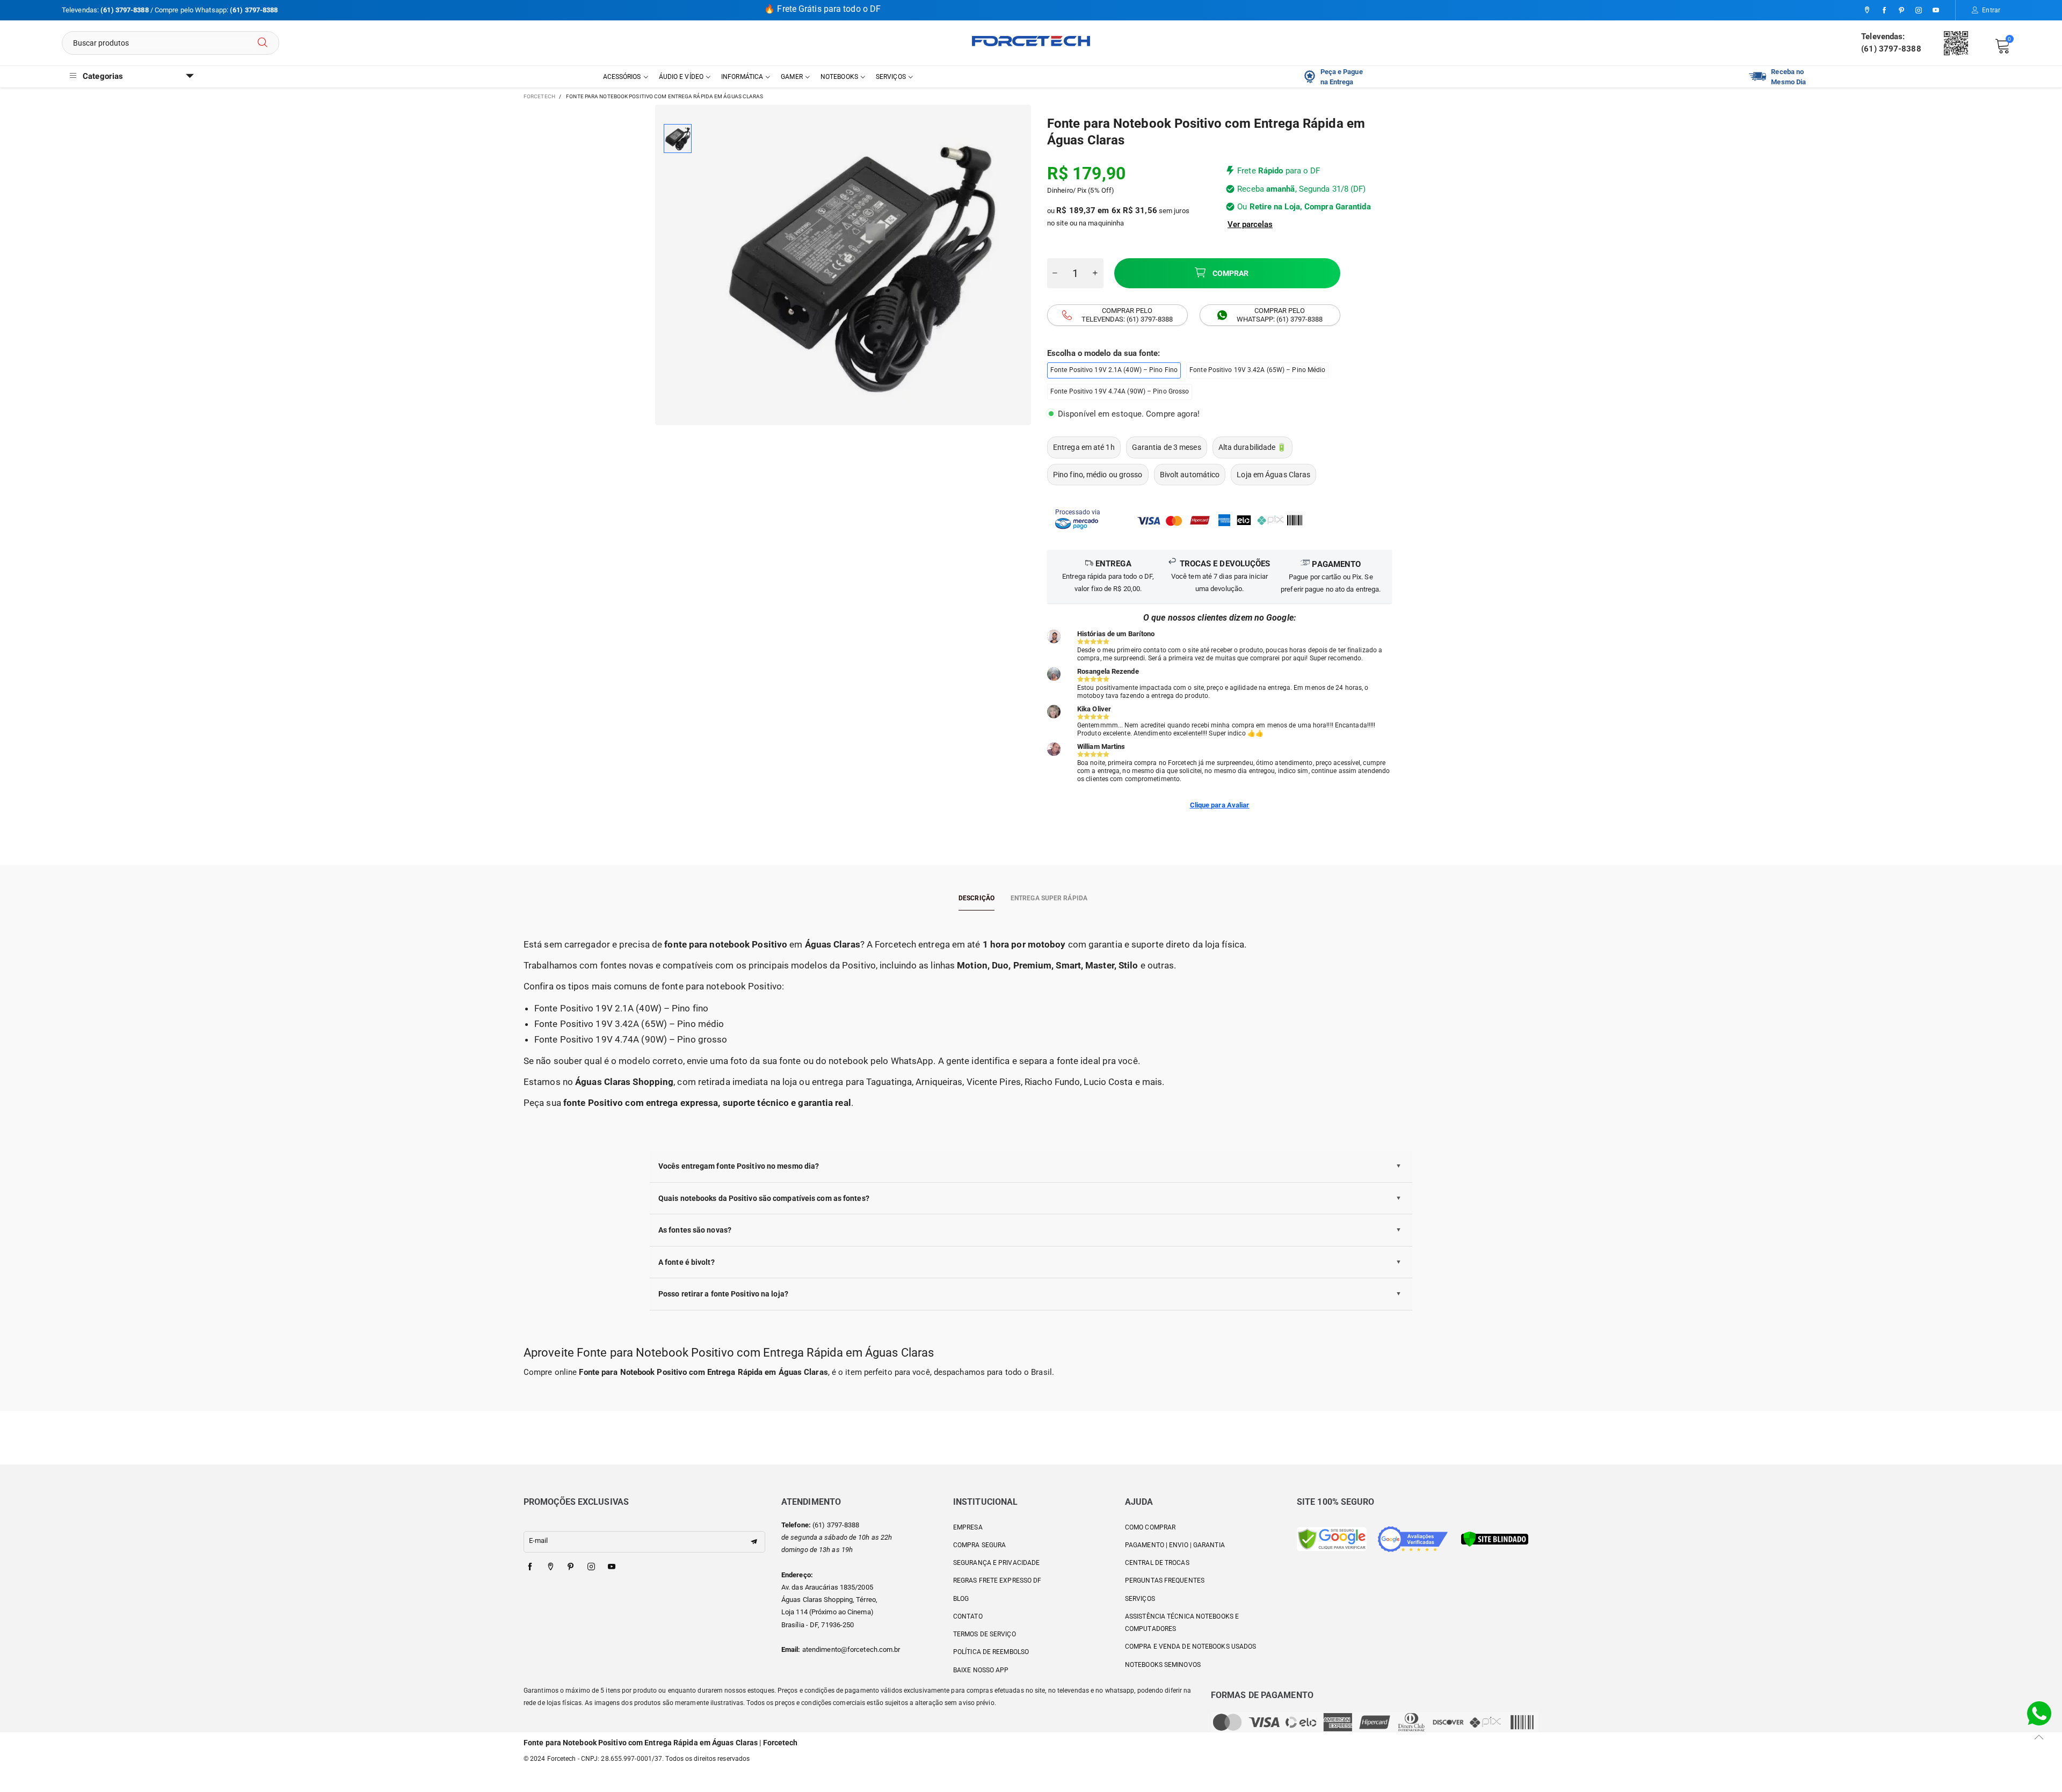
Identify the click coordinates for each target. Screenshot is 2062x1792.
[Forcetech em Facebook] (530, 1567)
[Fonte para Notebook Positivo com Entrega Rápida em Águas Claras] (861, 265)
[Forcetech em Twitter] (550, 1567)
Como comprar (1150, 1527)
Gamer (792, 77)
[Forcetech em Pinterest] (571, 1567)
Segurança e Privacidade (996, 1563)
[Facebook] (1884, 11)
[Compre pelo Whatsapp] (2039, 1713)
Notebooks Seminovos (1163, 1665)
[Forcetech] (1031, 41)
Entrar (1991, 10)
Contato (968, 1616)
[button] (1055, 273)
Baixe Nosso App (981, 1670)
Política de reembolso (991, 1652)
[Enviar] (263, 43)
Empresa (968, 1527)
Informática (742, 77)
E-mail (539, 1540)
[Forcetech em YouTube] (612, 1567)
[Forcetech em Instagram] (591, 1567)
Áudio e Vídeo (681, 77)
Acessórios (622, 77)
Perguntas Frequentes (1165, 1580)
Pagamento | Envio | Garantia (1175, 1545)
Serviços (891, 77)
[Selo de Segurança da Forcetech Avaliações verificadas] (1413, 1538)
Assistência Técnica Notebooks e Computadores (1182, 1623)
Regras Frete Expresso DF (997, 1580)
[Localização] (1867, 11)
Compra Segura (979, 1545)
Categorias (103, 76)
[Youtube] (1936, 11)
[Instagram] (1919, 11)
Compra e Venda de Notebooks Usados (1190, 1647)
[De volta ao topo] (2039, 1737)
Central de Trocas (1157, 1563)
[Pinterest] (1901, 11)
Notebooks (839, 77)
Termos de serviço (985, 1634)
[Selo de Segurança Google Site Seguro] (1332, 1538)
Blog (961, 1599)
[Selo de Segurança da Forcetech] (1495, 1538)
